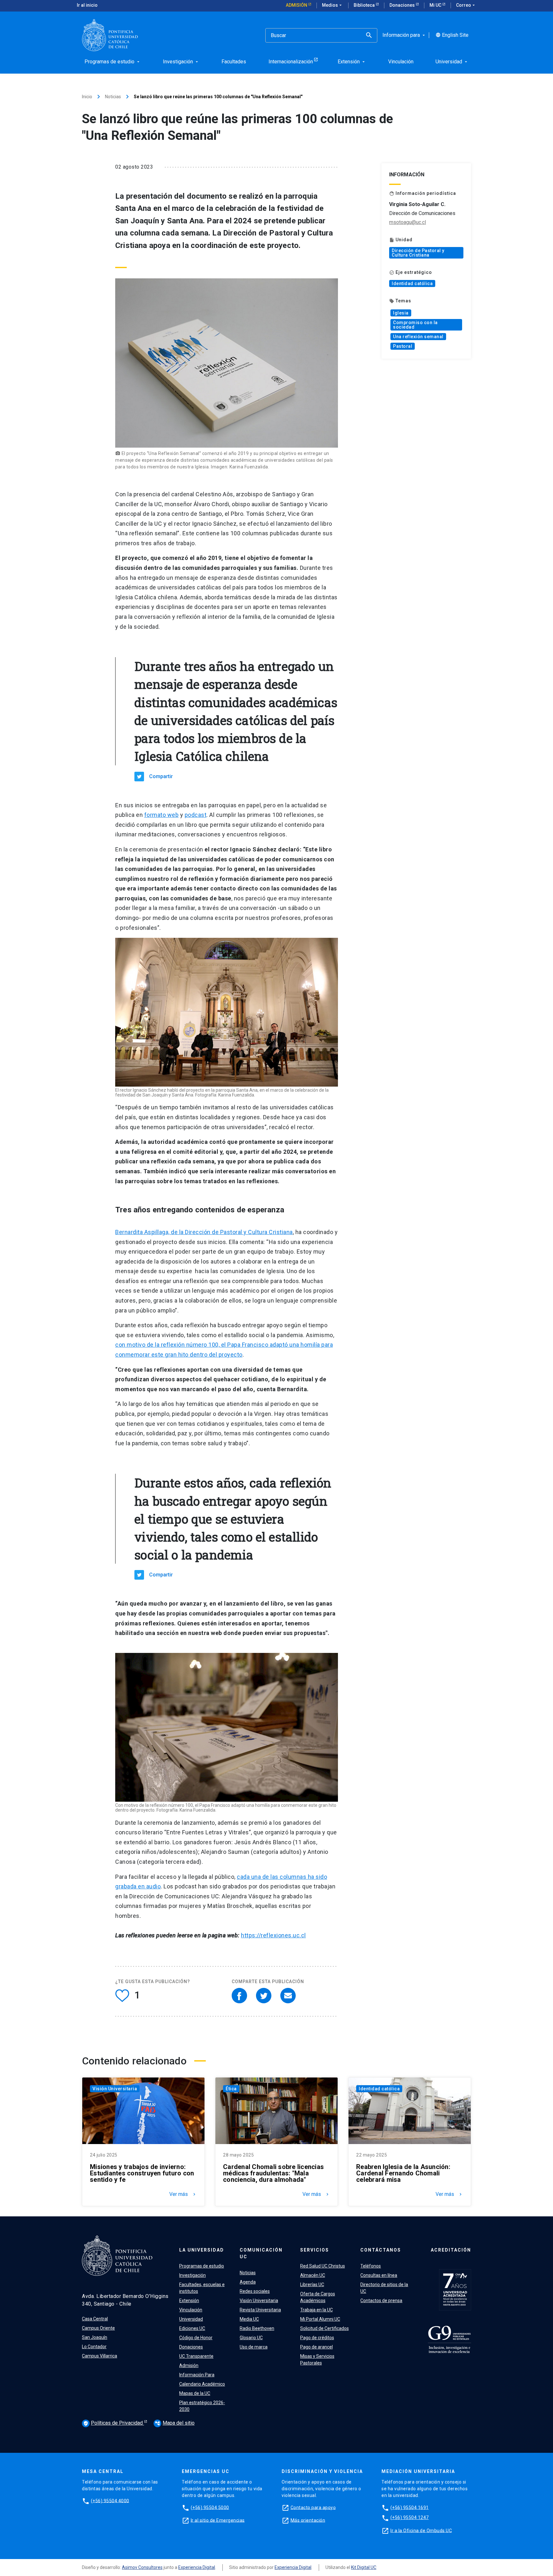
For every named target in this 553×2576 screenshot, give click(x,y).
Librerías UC (312, 2285)
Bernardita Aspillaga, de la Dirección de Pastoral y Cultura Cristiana (204, 1232)
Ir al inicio (87, 5)
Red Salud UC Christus (323, 2266)
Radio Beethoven (257, 2328)
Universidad (191, 2319)
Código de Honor (196, 2338)
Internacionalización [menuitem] (291, 62)
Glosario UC (251, 2338)
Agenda (248, 2282)
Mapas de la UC (195, 2393)
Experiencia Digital (197, 2567)
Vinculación (191, 2310)
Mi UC (436, 5)
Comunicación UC (261, 2253)
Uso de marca (254, 2347)
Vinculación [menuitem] (401, 62)
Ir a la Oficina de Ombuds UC (421, 2530)
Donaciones (403, 5)
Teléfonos (371, 2266)
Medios (333, 5)
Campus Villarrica (100, 2356)
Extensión (189, 2301)
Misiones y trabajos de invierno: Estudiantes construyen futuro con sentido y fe (142, 2173)
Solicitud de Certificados (325, 2328)
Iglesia (401, 313)
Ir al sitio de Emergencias (218, 2520)
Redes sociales (255, 2291)
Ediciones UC (192, 2328)
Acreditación (451, 2250)
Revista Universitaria (260, 2310)
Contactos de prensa (381, 2301)
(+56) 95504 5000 (210, 2507)
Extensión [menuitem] (352, 62)
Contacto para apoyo (313, 2507)
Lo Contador (94, 2347)
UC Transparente (196, 2356)
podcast (196, 815)
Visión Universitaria (115, 2089)
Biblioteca (365, 5)
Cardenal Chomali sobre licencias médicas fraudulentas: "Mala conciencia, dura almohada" (273, 2173)
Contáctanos (381, 2250)
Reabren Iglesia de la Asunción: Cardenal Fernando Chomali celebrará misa (403, 2173)
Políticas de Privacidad (114, 2423)
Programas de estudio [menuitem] (113, 62)
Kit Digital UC (364, 2567)
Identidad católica (412, 283)
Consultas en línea (379, 2275)
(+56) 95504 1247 (410, 2517)
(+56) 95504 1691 (410, 2507)
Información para (404, 35)
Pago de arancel (317, 2347)
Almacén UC (313, 2275)
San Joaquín (95, 2337)
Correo (466, 5)
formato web (162, 815)
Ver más (183, 2194)
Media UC (249, 2319)
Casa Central (95, 2319)
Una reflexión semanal (418, 337)
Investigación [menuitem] (181, 62)
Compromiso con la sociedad (415, 325)
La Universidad (202, 2250)
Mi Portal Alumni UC (320, 2319)
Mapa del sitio (175, 2423)
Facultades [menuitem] (234, 62)
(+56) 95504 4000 (110, 2500)
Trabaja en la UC (317, 2310)
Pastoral (403, 346)
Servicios (315, 2250)
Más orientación (308, 2520)
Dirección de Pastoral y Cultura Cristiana (418, 253)
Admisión (297, 5)
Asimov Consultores (142, 2567)
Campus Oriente (98, 2328)
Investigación (192, 2275)
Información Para (197, 2375)
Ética (231, 2089)
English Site (452, 35)
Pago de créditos (317, 2338)
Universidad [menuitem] (452, 62)
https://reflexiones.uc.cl (273, 1935)
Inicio (87, 97)
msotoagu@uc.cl (408, 222)
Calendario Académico (202, 2384)
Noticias (113, 97)
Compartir (161, 776)
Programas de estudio (202, 2266)
